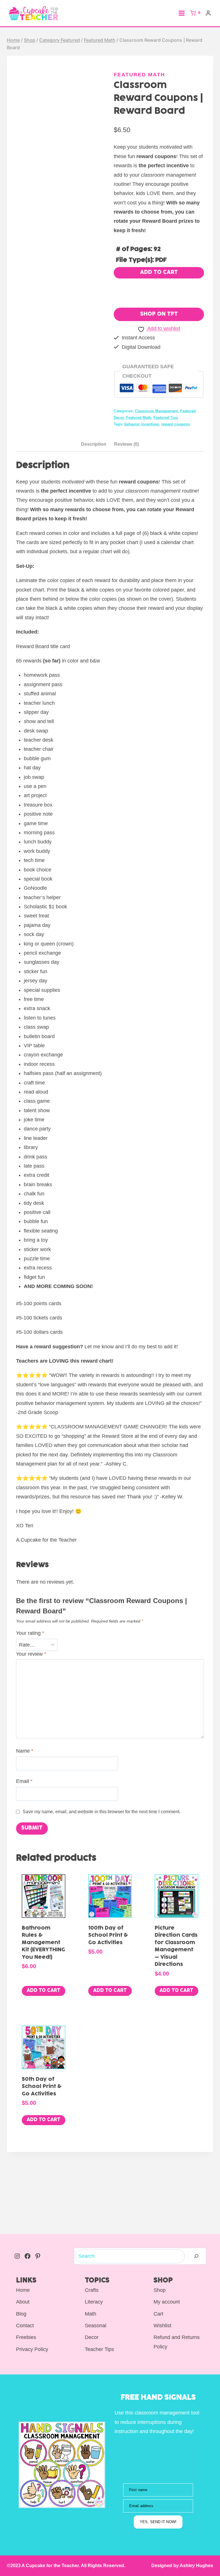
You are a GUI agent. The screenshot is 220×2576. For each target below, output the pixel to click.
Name (25, 1751)
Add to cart (159, 273)
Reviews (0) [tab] (126, 444)
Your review (31, 1654)
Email (24, 1781)
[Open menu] (182, 13)
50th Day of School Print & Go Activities (42, 2087)
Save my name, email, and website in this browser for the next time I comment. (102, 1811)
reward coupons (176, 424)
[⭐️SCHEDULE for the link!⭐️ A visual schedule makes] (82, 2185)
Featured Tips (166, 418)
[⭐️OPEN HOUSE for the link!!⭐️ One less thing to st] (137, 2185)
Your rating (30, 1633)
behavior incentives (142, 424)
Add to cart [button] (44, 1991)
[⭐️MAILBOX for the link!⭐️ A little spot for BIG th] (192, 2215)
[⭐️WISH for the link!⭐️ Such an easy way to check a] (27, 2215)
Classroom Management (156, 411)
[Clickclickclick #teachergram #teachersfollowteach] (82, 2215)
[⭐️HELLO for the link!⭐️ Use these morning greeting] (27, 2185)
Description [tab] (94, 444)
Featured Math (139, 75)
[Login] (208, 13)
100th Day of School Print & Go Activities (108, 1936)
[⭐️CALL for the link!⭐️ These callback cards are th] (192, 2185)
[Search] (196, 2256)
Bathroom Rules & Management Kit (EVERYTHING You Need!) (43, 1943)
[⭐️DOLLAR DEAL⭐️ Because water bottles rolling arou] (137, 2215)
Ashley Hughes (196, 2566)
